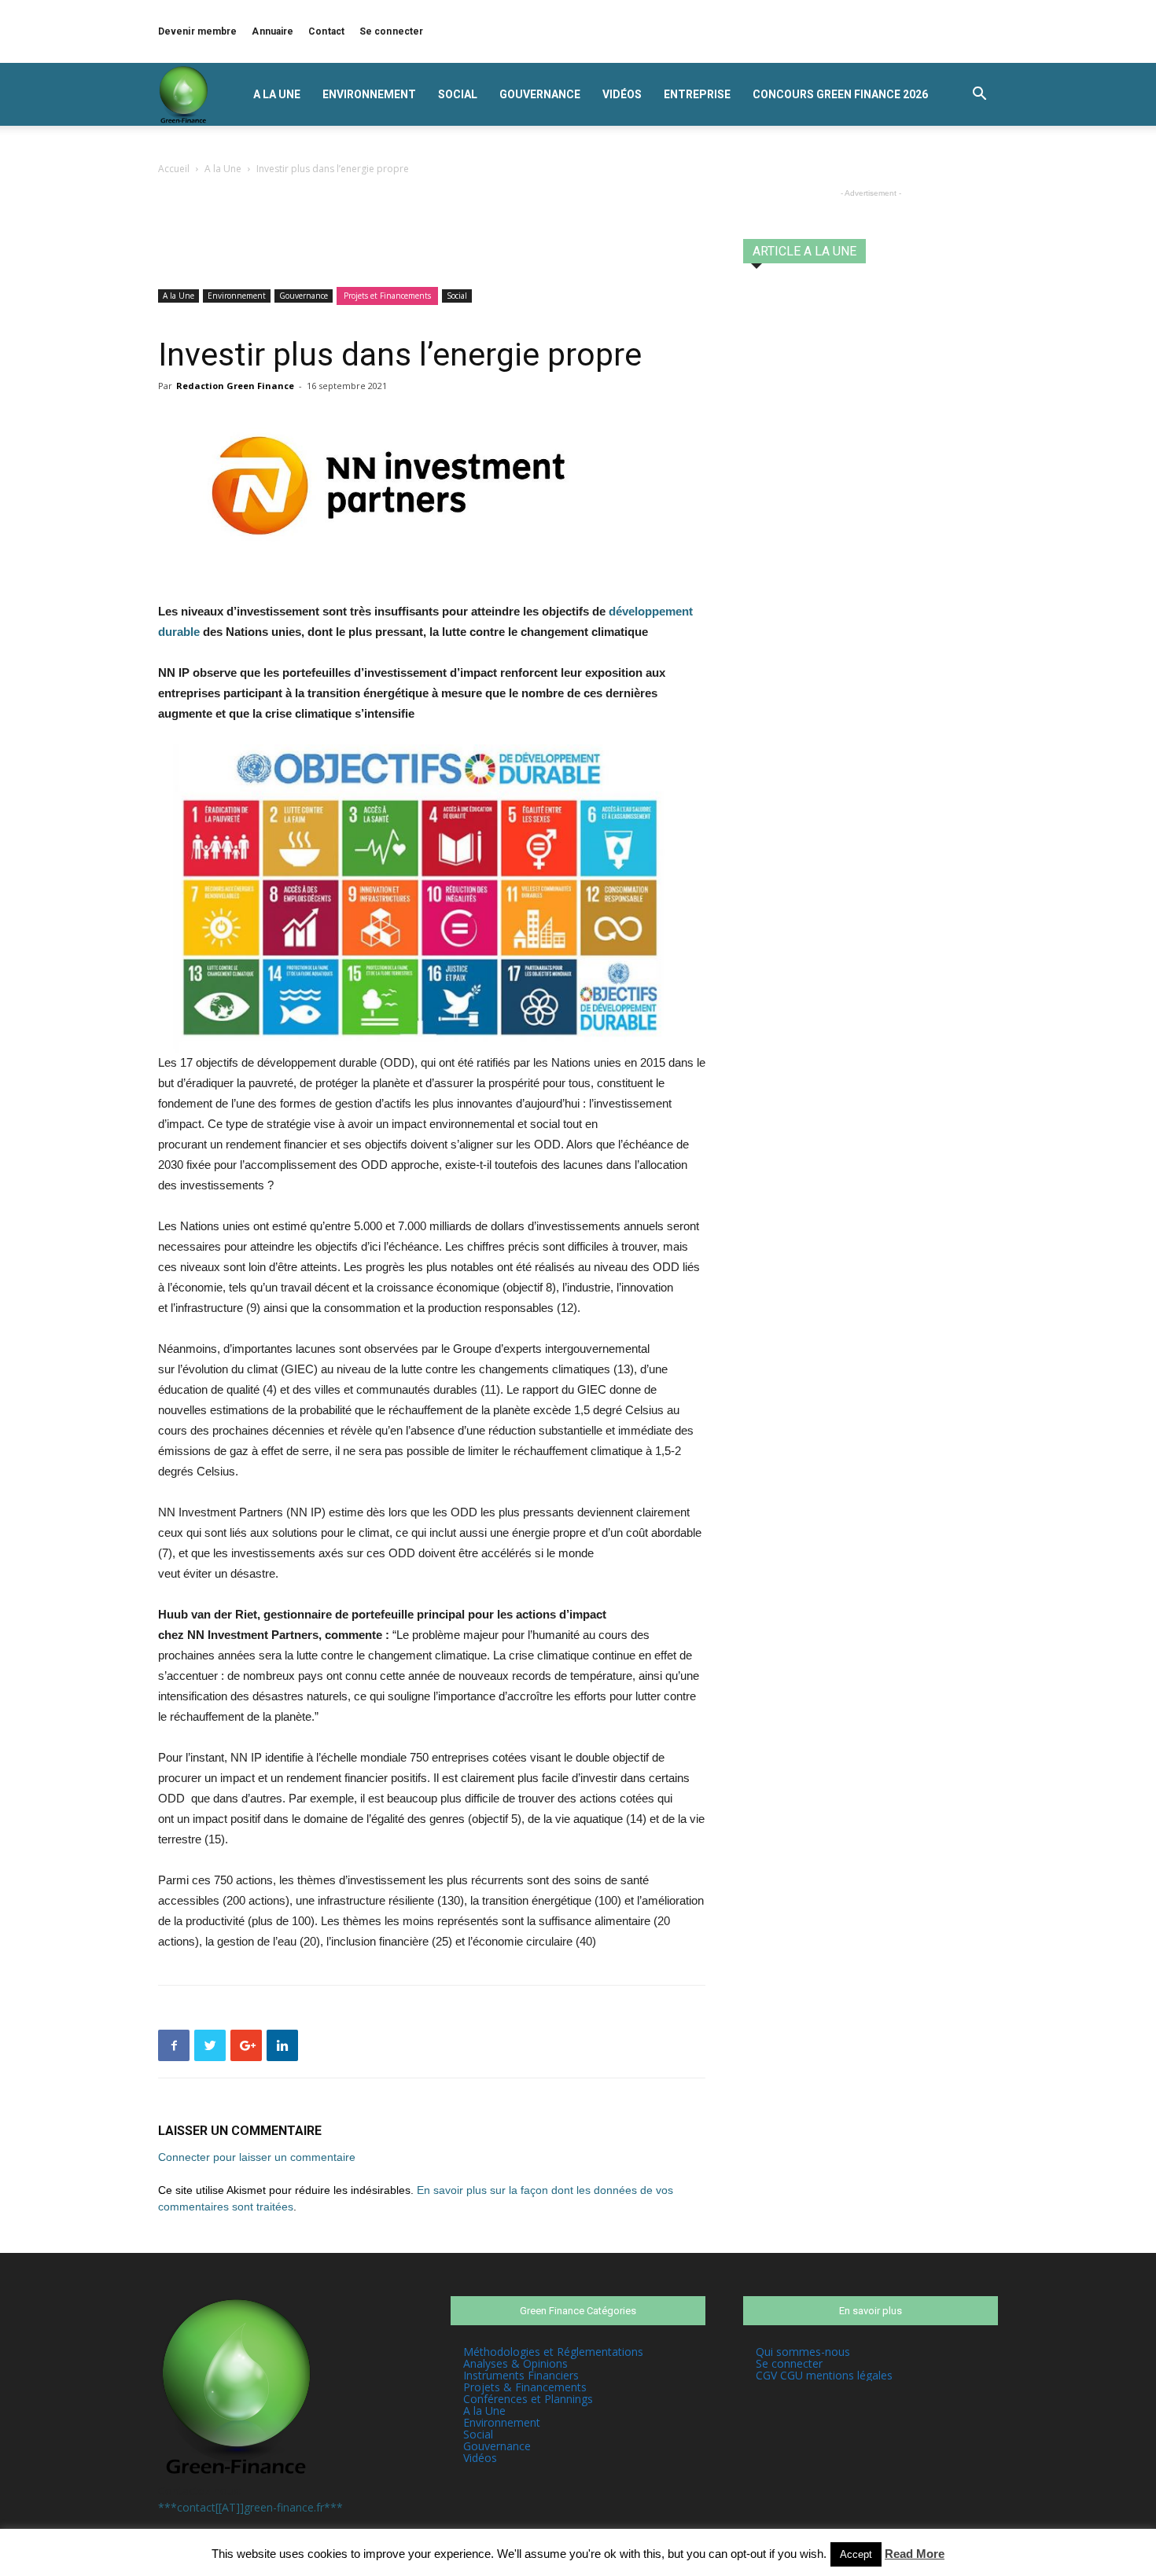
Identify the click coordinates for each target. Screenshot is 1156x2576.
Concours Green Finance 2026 (840, 94)
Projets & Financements (525, 2387)
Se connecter (391, 31)
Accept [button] (856, 2554)
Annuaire (272, 31)
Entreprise (697, 94)
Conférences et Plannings (528, 2399)
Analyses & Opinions (515, 2363)
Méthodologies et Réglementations (553, 2352)
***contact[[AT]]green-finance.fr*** (250, 2507)
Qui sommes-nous (803, 2352)
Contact (326, 31)
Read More (915, 2554)
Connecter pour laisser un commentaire (257, 2157)
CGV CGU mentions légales (824, 2375)
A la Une (277, 94)
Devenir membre (197, 31)
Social (458, 94)
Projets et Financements (387, 296)
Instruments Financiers (521, 2375)
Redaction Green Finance (235, 386)
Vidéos (622, 94)
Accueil (174, 169)
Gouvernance (540, 94)
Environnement (369, 94)
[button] (979, 96)
